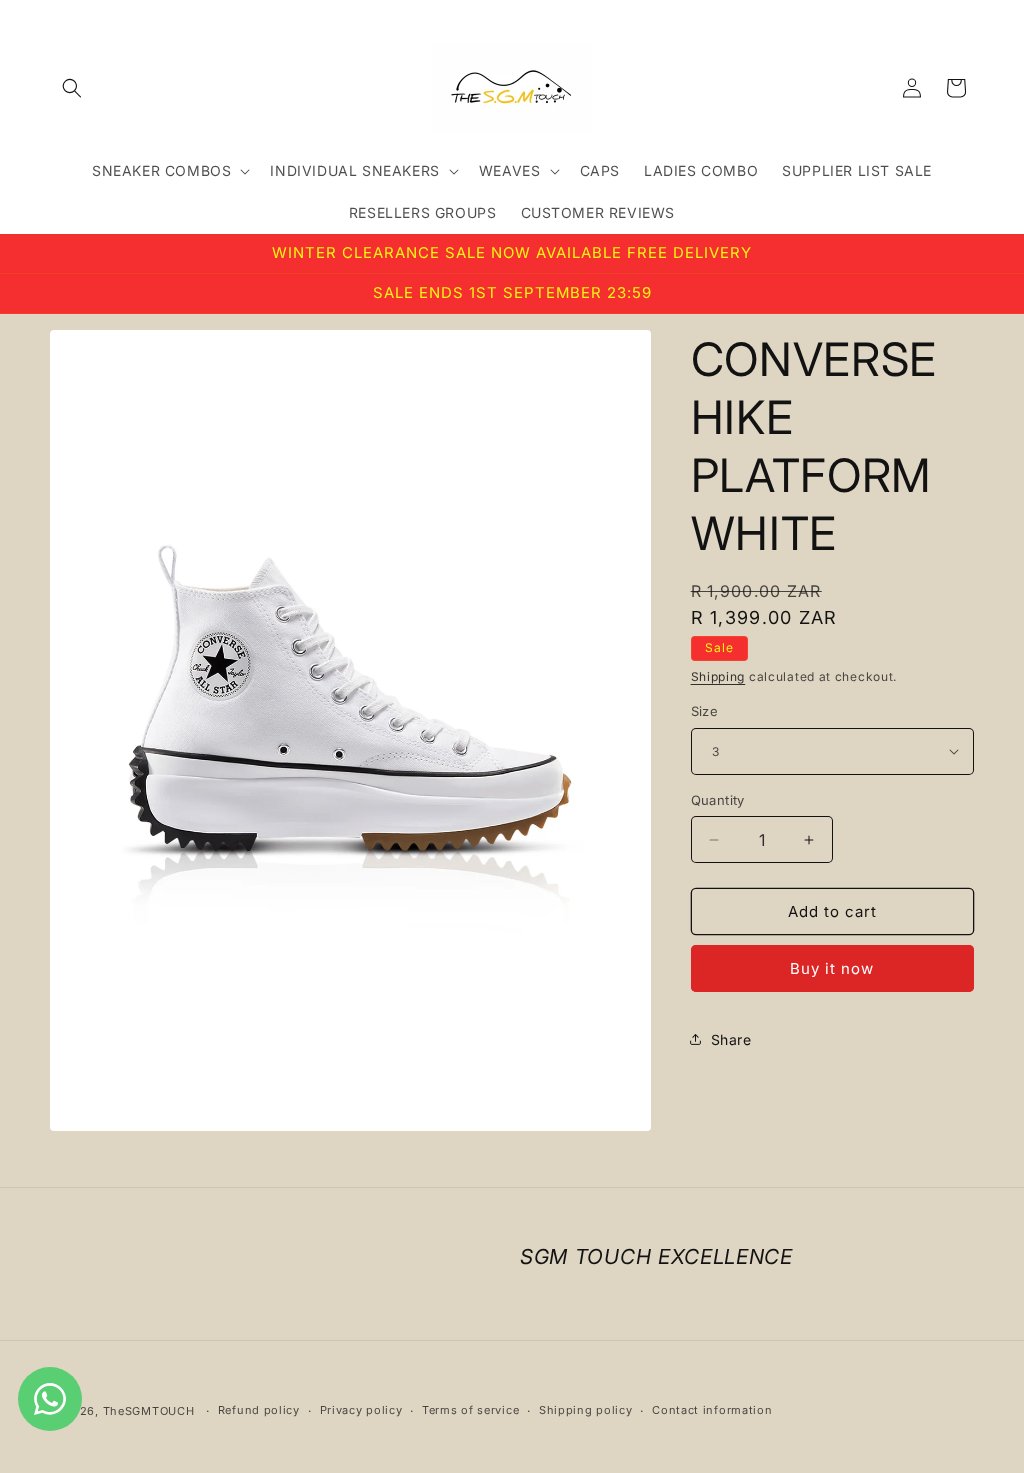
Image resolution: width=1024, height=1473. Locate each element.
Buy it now (832, 968)
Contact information (712, 1410)
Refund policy (259, 1410)
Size (705, 711)
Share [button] (731, 1039)
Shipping (718, 676)
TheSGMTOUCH (149, 1411)
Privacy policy (361, 1410)
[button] (72, 88)
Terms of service (470, 1410)
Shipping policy (586, 1410)
